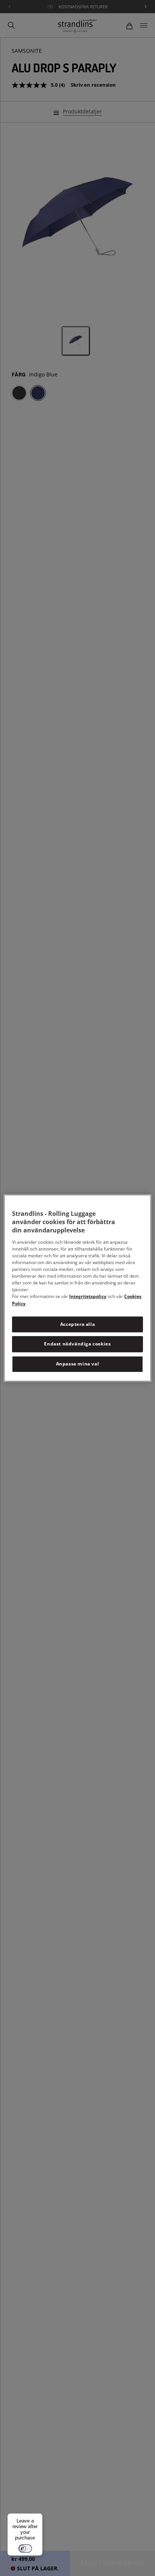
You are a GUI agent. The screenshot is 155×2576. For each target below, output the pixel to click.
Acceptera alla (77, 1324)
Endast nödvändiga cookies (77, 1344)
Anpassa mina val (78, 1364)
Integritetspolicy (88, 1296)
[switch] (25, 2548)
